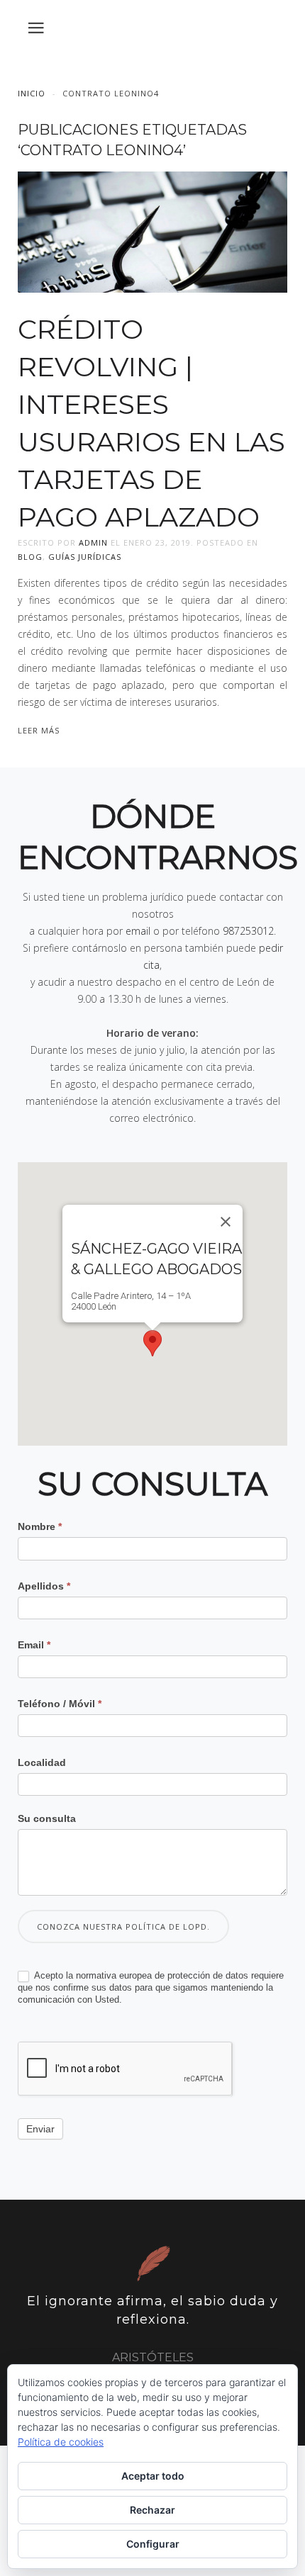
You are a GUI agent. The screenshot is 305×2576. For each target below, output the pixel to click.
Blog (30, 557)
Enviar (40, 2129)
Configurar (153, 2544)
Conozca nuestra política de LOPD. (123, 1927)
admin (93, 542)
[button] (152, 1343)
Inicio (32, 93)
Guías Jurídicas (85, 557)
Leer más (39, 730)
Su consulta (47, 1818)
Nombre (40, 1526)
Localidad (42, 1762)
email (138, 931)
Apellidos (44, 1586)
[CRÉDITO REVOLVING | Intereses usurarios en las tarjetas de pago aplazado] (152, 231)
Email (34, 1645)
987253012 (248, 931)
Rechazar (152, 2510)
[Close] (226, 1222)
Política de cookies (61, 2442)
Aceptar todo (153, 2476)
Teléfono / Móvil (60, 1704)
